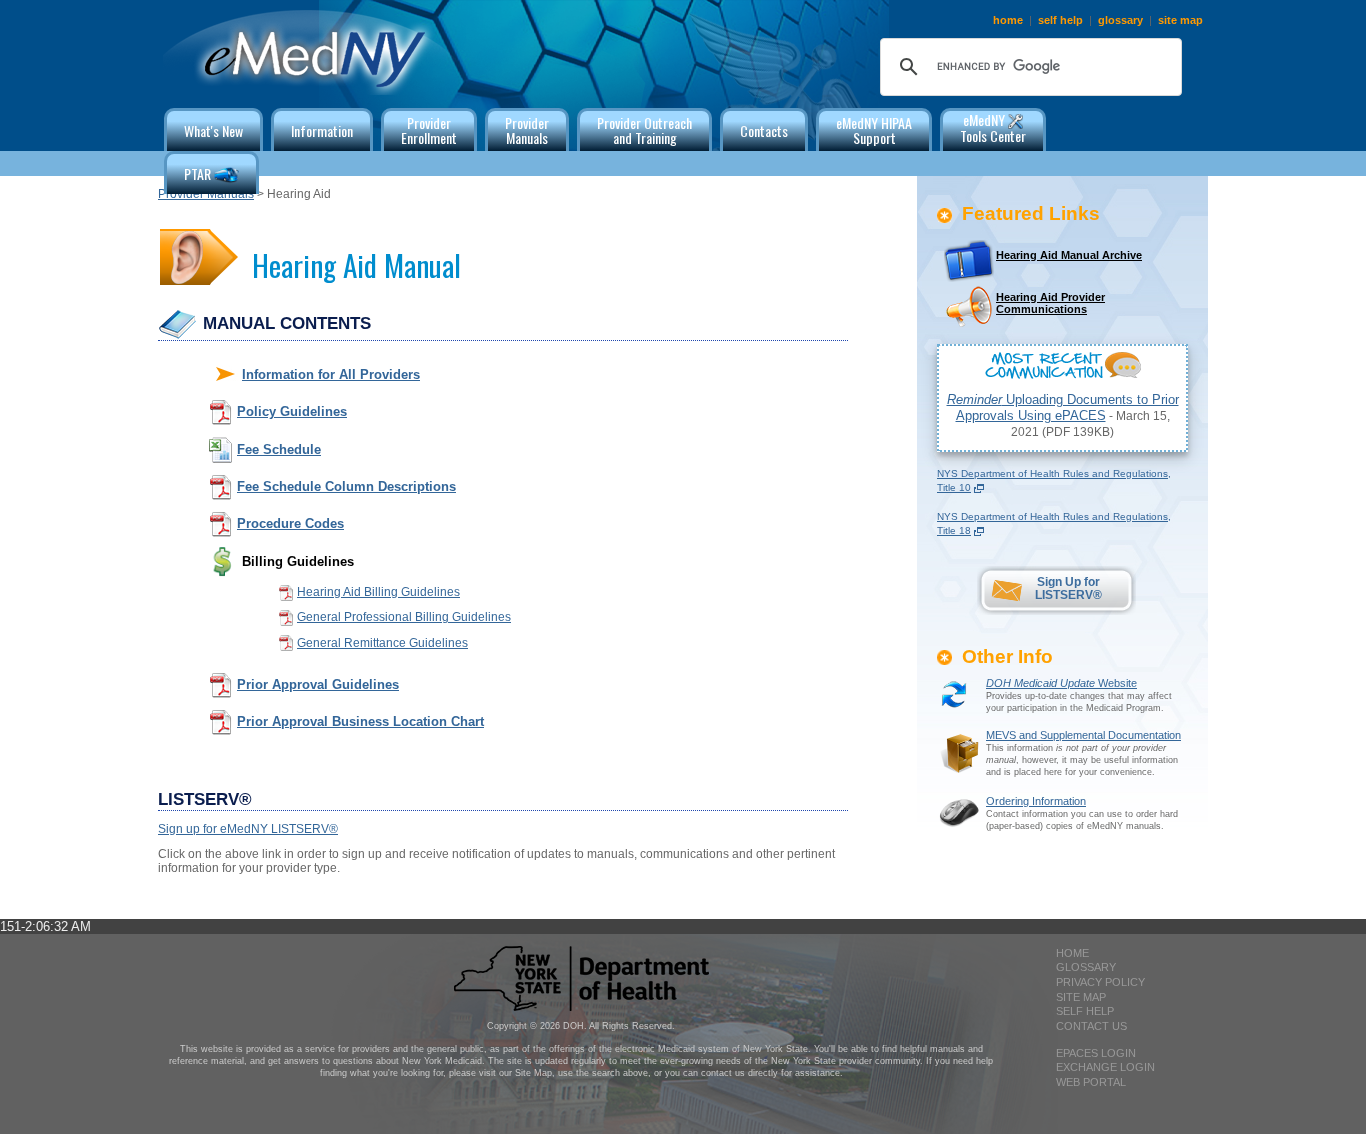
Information (322, 130)
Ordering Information (1036, 801)
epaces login (1096, 1053)
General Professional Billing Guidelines (404, 617)
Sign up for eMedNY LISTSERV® (248, 829)
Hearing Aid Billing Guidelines (378, 592)
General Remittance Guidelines (382, 643)
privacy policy (1100, 982)
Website (1061, 683)
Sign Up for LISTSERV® (1068, 588)
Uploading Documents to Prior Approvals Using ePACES (1063, 407)
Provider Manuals (206, 194)
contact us (1091, 1026)
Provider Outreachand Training (644, 130)
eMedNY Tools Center (993, 127)
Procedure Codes (290, 523)
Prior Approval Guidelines (318, 684)
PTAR (199, 173)
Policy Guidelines (292, 411)
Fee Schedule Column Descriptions (346, 486)
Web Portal (1091, 1082)
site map (1180, 20)
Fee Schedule (279, 449)
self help (1060, 20)
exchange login (1105, 1067)
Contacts (764, 130)
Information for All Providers (331, 374)
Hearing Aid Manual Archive (1069, 255)
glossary (1120, 20)
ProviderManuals (527, 130)
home (1008, 20)
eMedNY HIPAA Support (874, 130)
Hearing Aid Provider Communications (1050, 303)
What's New (213, 130)
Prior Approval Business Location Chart (360, 721)
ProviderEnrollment (429, 130)
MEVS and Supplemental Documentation (1083, 735)
